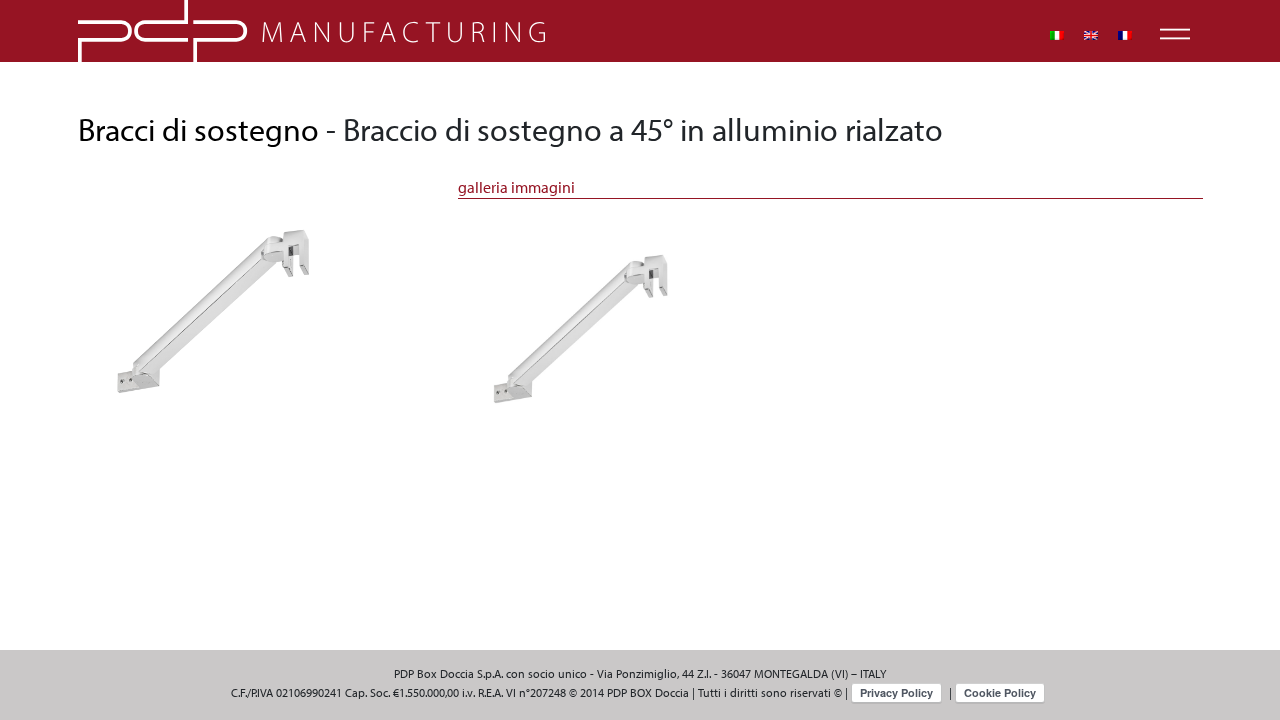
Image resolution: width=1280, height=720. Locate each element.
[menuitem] (1057, 35)
